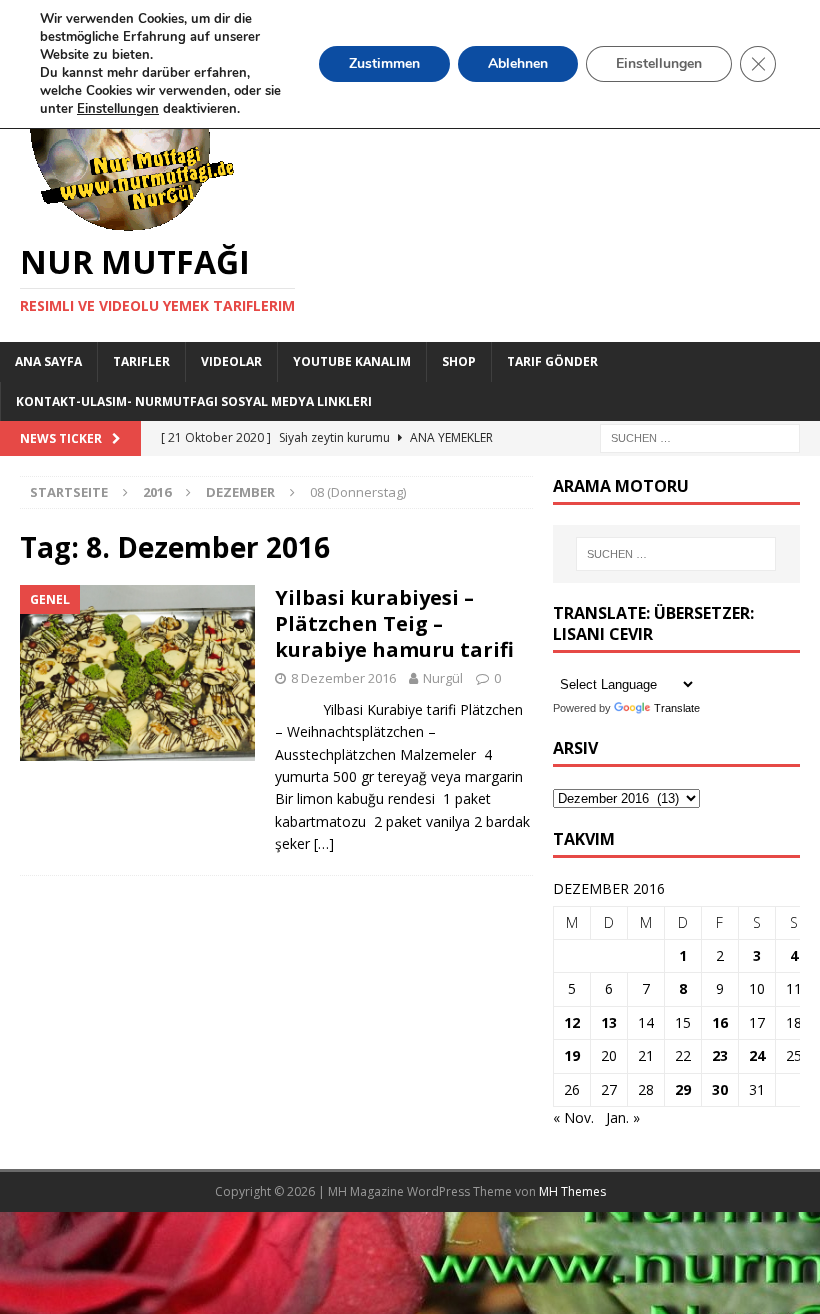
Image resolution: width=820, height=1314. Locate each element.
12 (572, 1022)
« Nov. (573, 1117)
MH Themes (572, 1191)
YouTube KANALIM (352, 361)
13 (609, 1022)
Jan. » (623, 1117)
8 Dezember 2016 (343, 678)
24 (757, 1055)
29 (683, 1089)
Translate (677, 708)
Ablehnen (518, 63)
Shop (459, 361)
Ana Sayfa (48, 361)
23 (720, 1055)
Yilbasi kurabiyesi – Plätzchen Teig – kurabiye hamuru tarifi (397, 623)
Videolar (231, 361)
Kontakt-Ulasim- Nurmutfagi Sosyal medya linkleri (194, 401)
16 (720, 1022)
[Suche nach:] (700, 436)
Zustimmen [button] (384, 63)
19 (572, 1055)
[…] (324, 843)
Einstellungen (659, 63)
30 (720, 1089)
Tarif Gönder (552, 361)
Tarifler (141, 361)
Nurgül (443, 678)
